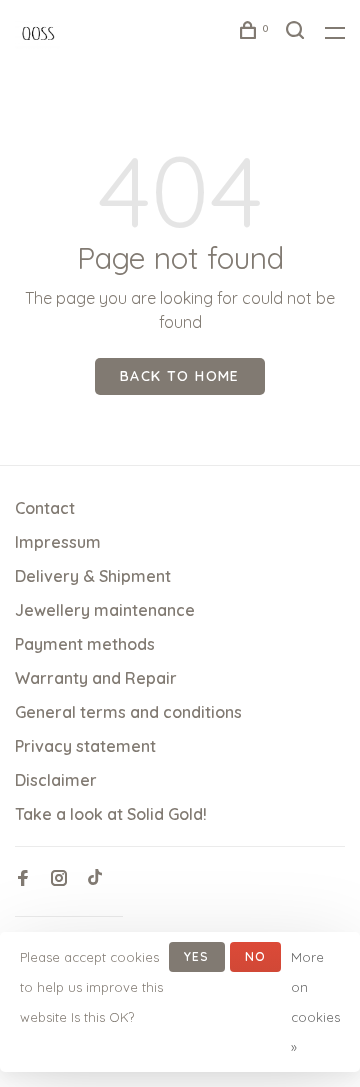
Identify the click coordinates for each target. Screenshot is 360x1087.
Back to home (180, 376)
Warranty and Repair (96, 678)
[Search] (298, 33)
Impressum (58, 542)
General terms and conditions (128, 712)
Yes (197, 956)
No (255, 956)
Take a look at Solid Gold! (111, 814)
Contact (45, 508)
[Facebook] (23, 879)
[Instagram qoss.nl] (59, 879)
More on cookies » (315, 1002)
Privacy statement (85, 746)
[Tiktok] (95, 879)
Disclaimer (56, 780)
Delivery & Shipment (93, 576)
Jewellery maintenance (105, 610)
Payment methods (85, 644)
